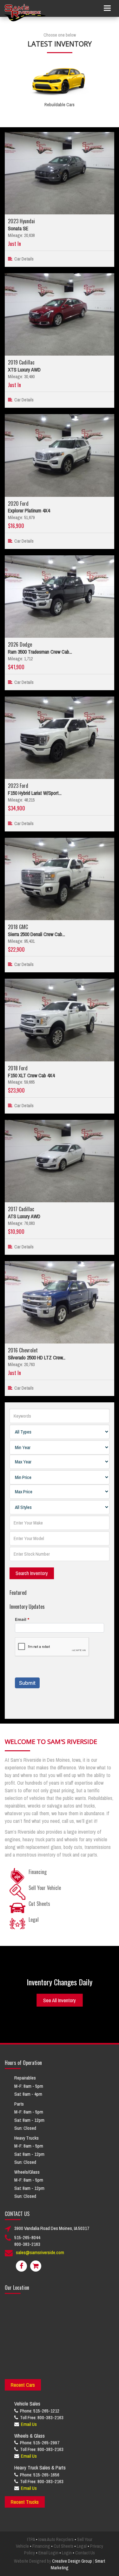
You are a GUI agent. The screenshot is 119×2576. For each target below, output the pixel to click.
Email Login (48, 2553)
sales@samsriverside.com (40, 2252)
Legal (82, 2546)
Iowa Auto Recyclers (56, 2539)
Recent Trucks (25, 2502)
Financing (41, 2546)
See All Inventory (60, 2000)
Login (67, 2553)
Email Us (29, 2424)
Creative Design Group (72, 2561)
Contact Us (85, 2553)
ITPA (31, 2539)
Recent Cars (23, 2385)
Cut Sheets (63, 2546)
